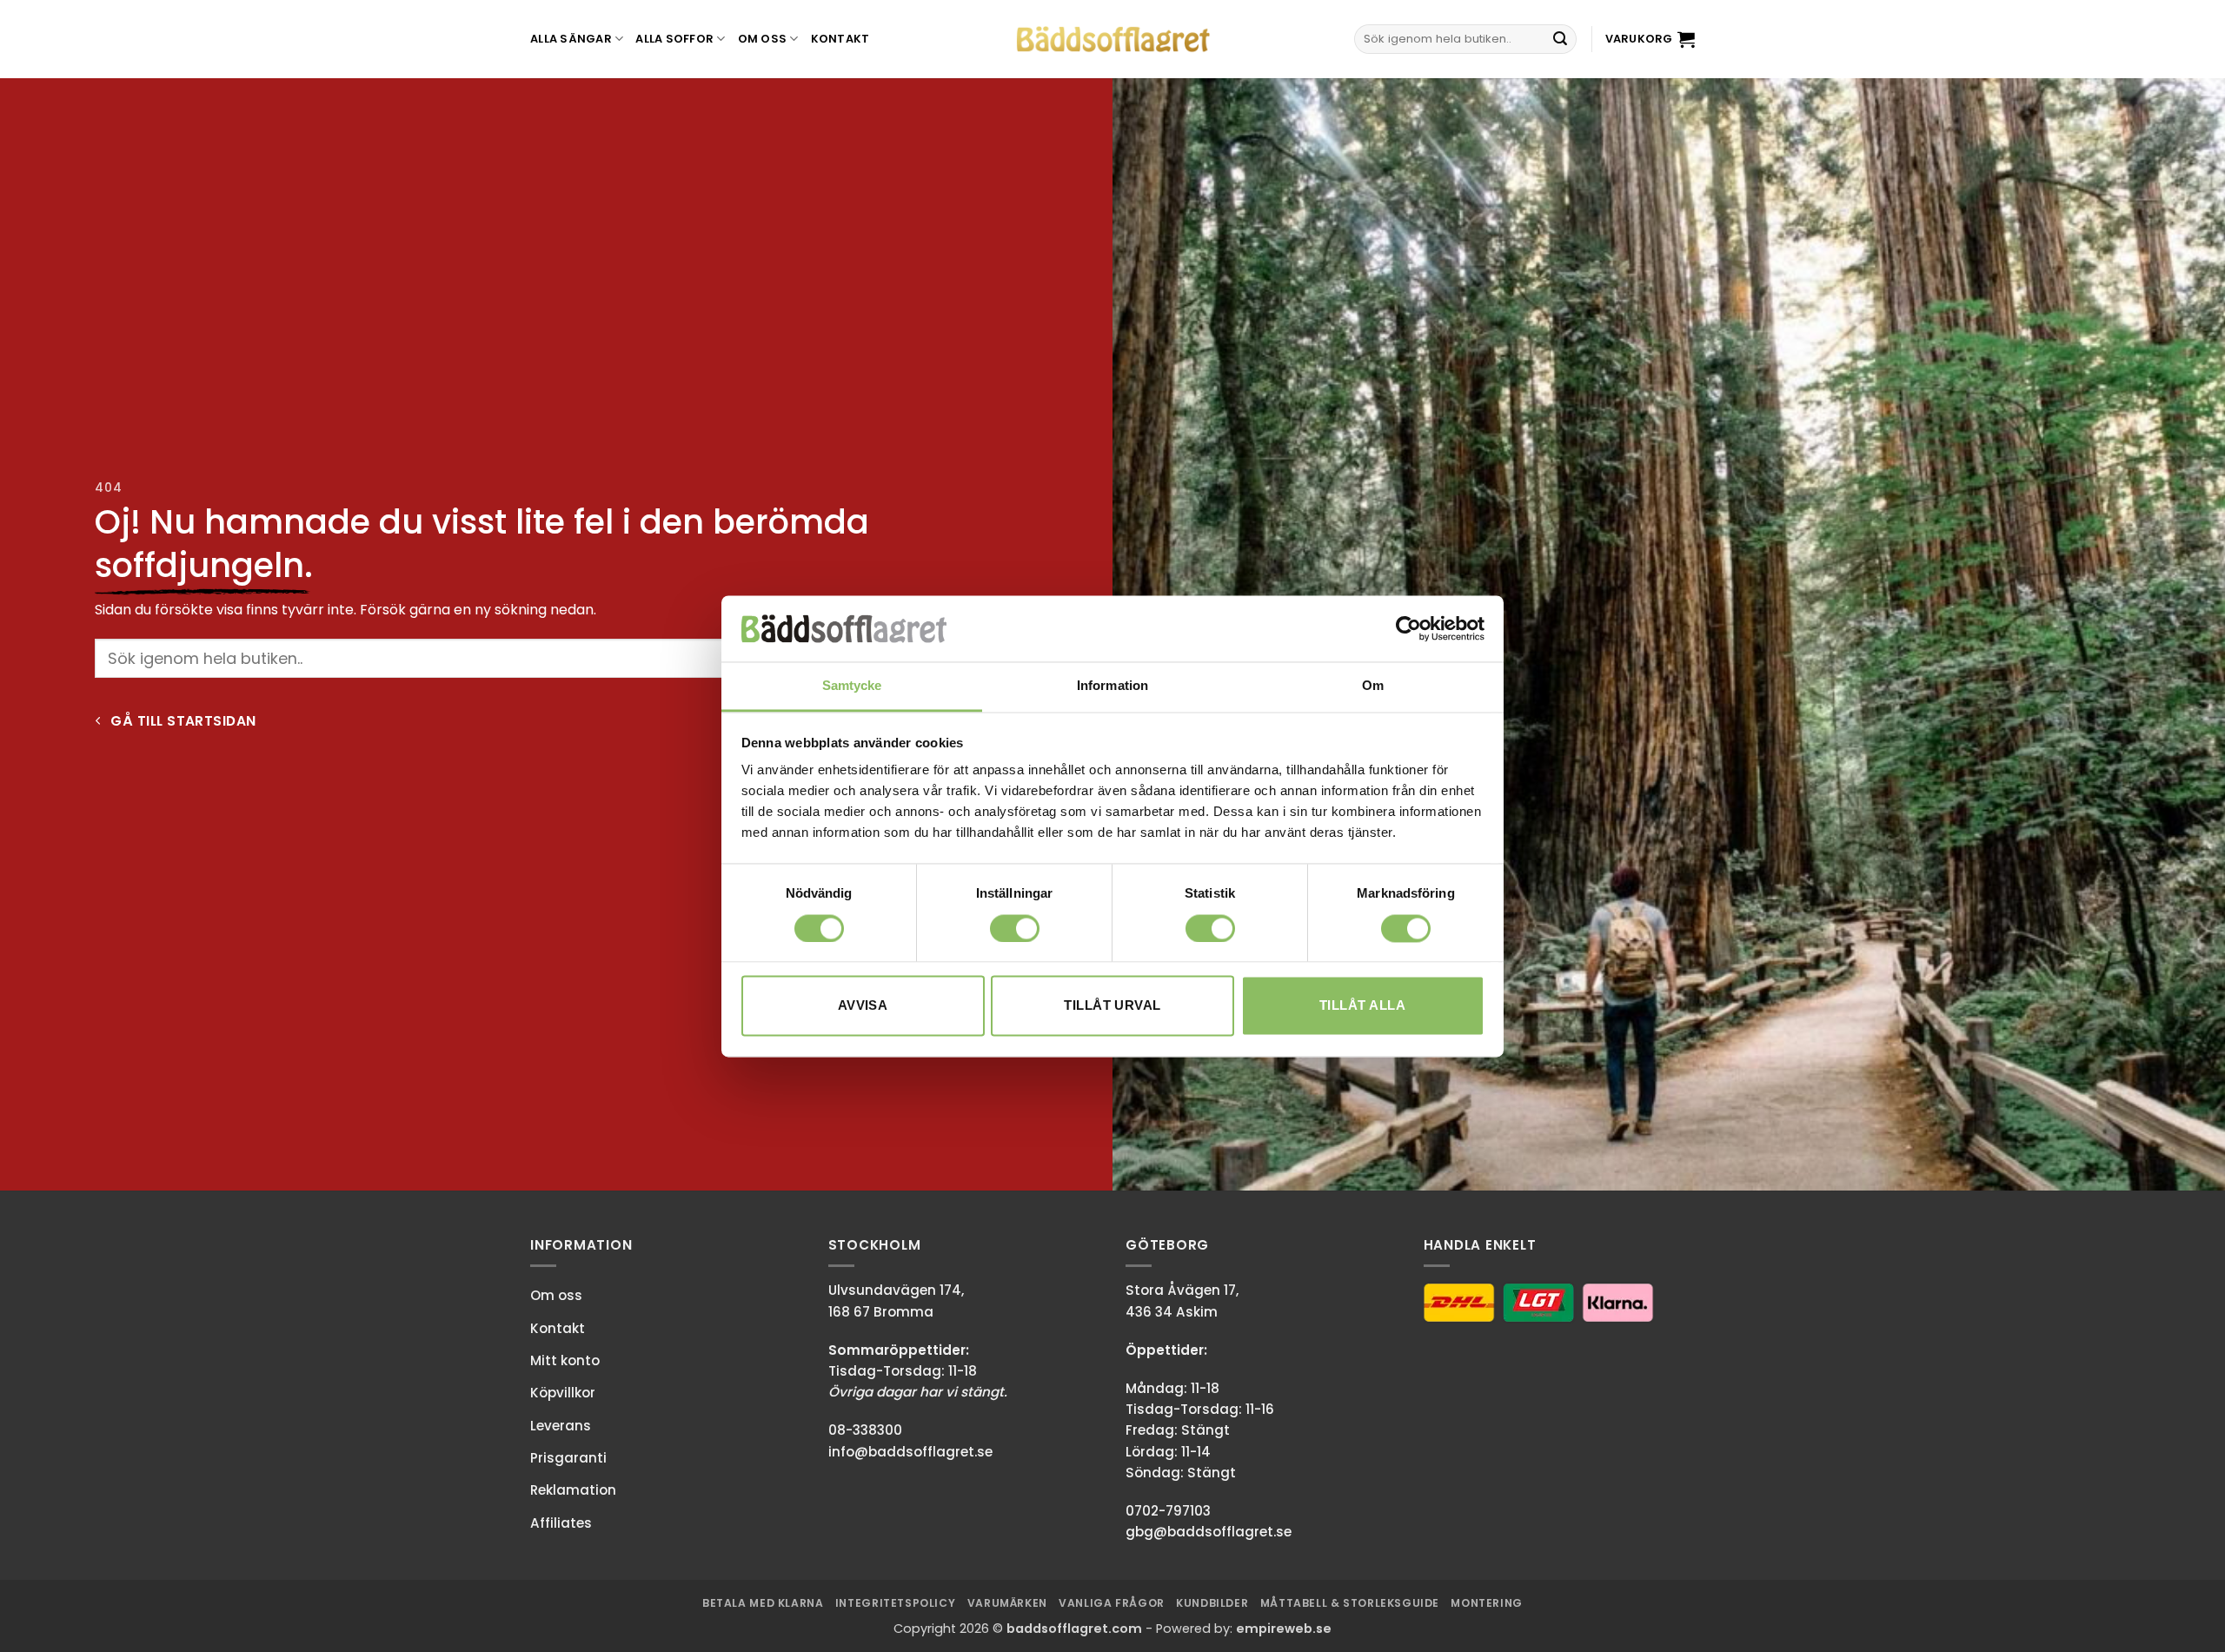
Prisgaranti (568, 1458)
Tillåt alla (1362, 1006)
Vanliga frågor (1112, 1603)
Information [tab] (1112, 686)
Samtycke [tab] (852, 686)
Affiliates (561, 1523)
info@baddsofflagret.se (910, 1452)
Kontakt (840, 39)
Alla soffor (674, 39)
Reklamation (573, 1490)
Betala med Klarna (763, 1603)
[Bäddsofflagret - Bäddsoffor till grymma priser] (1113, 40)
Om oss (763, 39)
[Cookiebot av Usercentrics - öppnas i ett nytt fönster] (1408, 628)
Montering (1487, 1603)
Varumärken (1007, 1603)
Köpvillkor (563, 1393)
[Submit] (1560, 39)
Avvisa (863, 1006)
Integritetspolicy (895, 1603)
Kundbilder (1212, 1603)
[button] (1650, 39)
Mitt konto (565, 1360)
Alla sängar (571, 39)
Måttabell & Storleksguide (1350, 1603)
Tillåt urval (1112, 1006)
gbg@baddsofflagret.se (1209, 1532)
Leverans (561, 1426)
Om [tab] (1373, 686)
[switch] (1015, 928)
